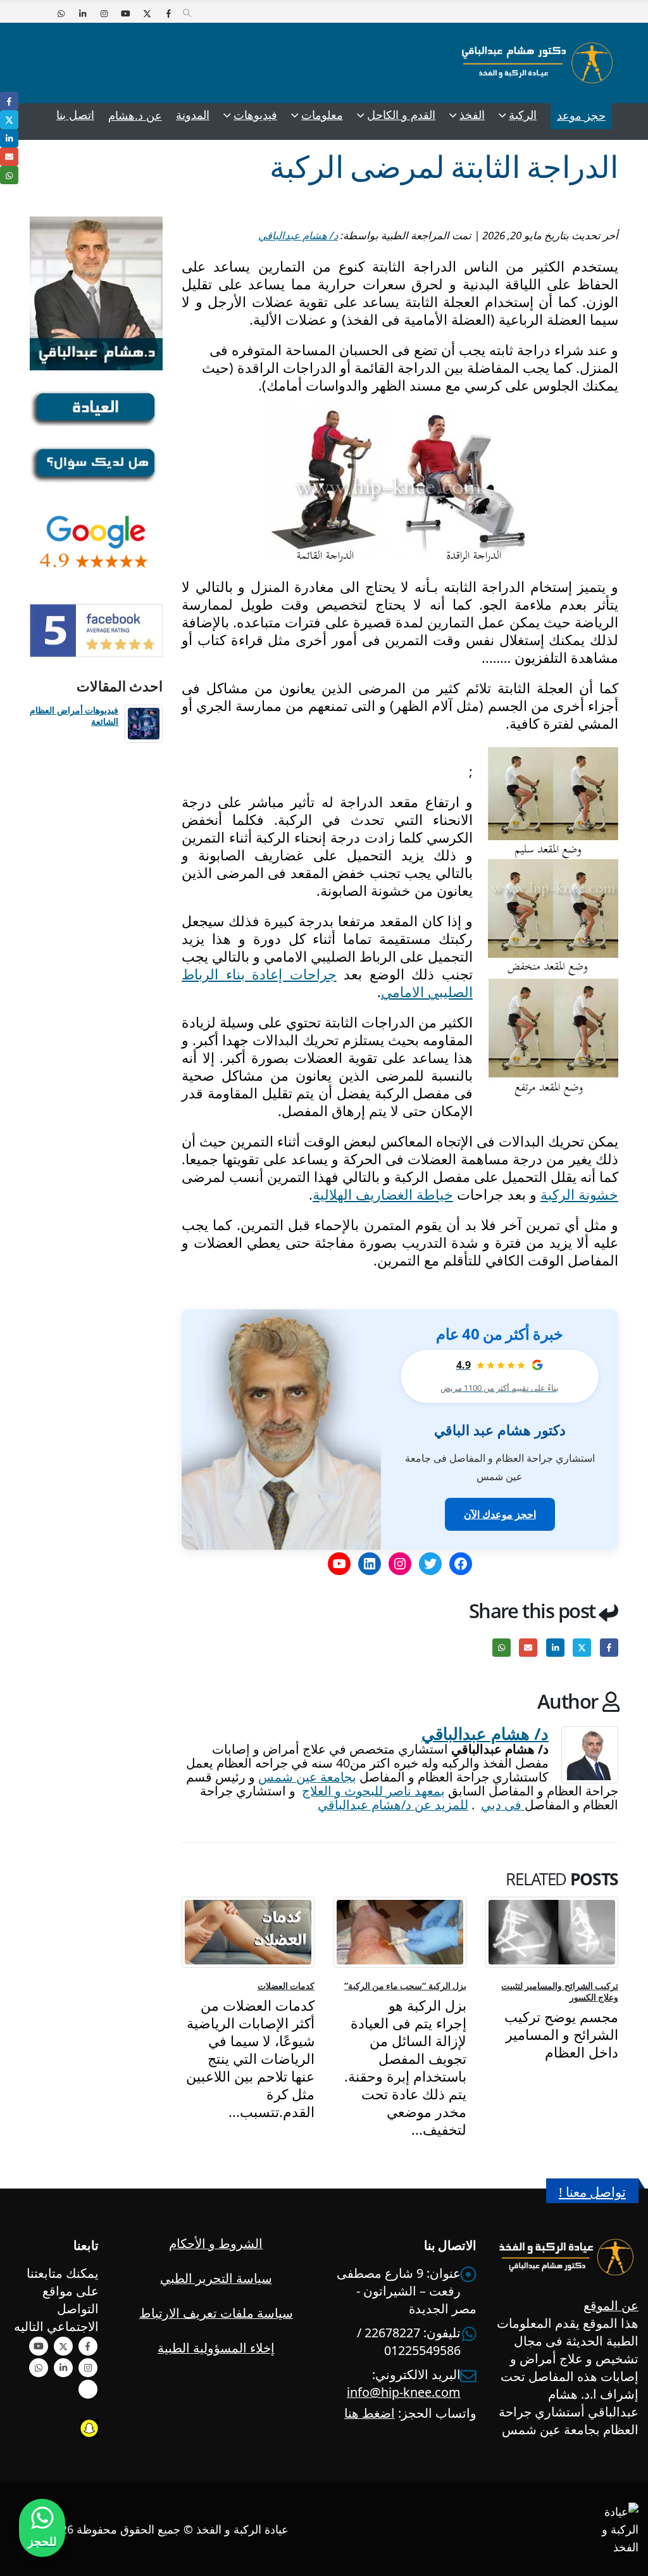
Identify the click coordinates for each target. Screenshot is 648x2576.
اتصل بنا (75, 115)
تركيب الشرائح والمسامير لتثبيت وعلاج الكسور (560, 1991)
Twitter (582, 1648)
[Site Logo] (537, 63)
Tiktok (88, 2389)
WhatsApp (502, 1648)
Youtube (39, 2346)
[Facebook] (168, 13)
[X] (147, 13)
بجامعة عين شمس (307, 1777)
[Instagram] (104, 13)
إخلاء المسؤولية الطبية (216, 2348)
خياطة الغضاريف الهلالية (383, 1194)
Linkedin (63, 2368)
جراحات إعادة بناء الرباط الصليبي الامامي (327, 983)
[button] (187, 13)
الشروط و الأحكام (216, 2243)
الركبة (523, 115)
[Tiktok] (39, 13)
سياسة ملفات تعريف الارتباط (216, 2313)
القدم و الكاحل (401, 115)
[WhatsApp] (61, 13)
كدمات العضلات (286, 1986)
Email (528, 1648)
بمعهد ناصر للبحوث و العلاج (373, 1791)
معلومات (322, 115)
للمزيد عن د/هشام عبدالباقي (393, 1805)
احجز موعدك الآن (500, 1514)
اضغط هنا (370, 2413)
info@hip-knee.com (404, 2392)
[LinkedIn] (82, 13)
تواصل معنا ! (592, 2192)
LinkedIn (555, 1648)
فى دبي (503, 1805)
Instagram (88, 2368)
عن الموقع (611, 2305)
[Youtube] (125, 13)
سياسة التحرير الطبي (216, 2278)
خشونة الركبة (579, 1194)
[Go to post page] (552, 1932)
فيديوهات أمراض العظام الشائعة (74, 716)
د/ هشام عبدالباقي (298, 235)
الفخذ (472, 115)
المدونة (193, 115)
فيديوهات (255, 115)
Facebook (609, 1648)
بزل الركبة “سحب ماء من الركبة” (406, 1986)
